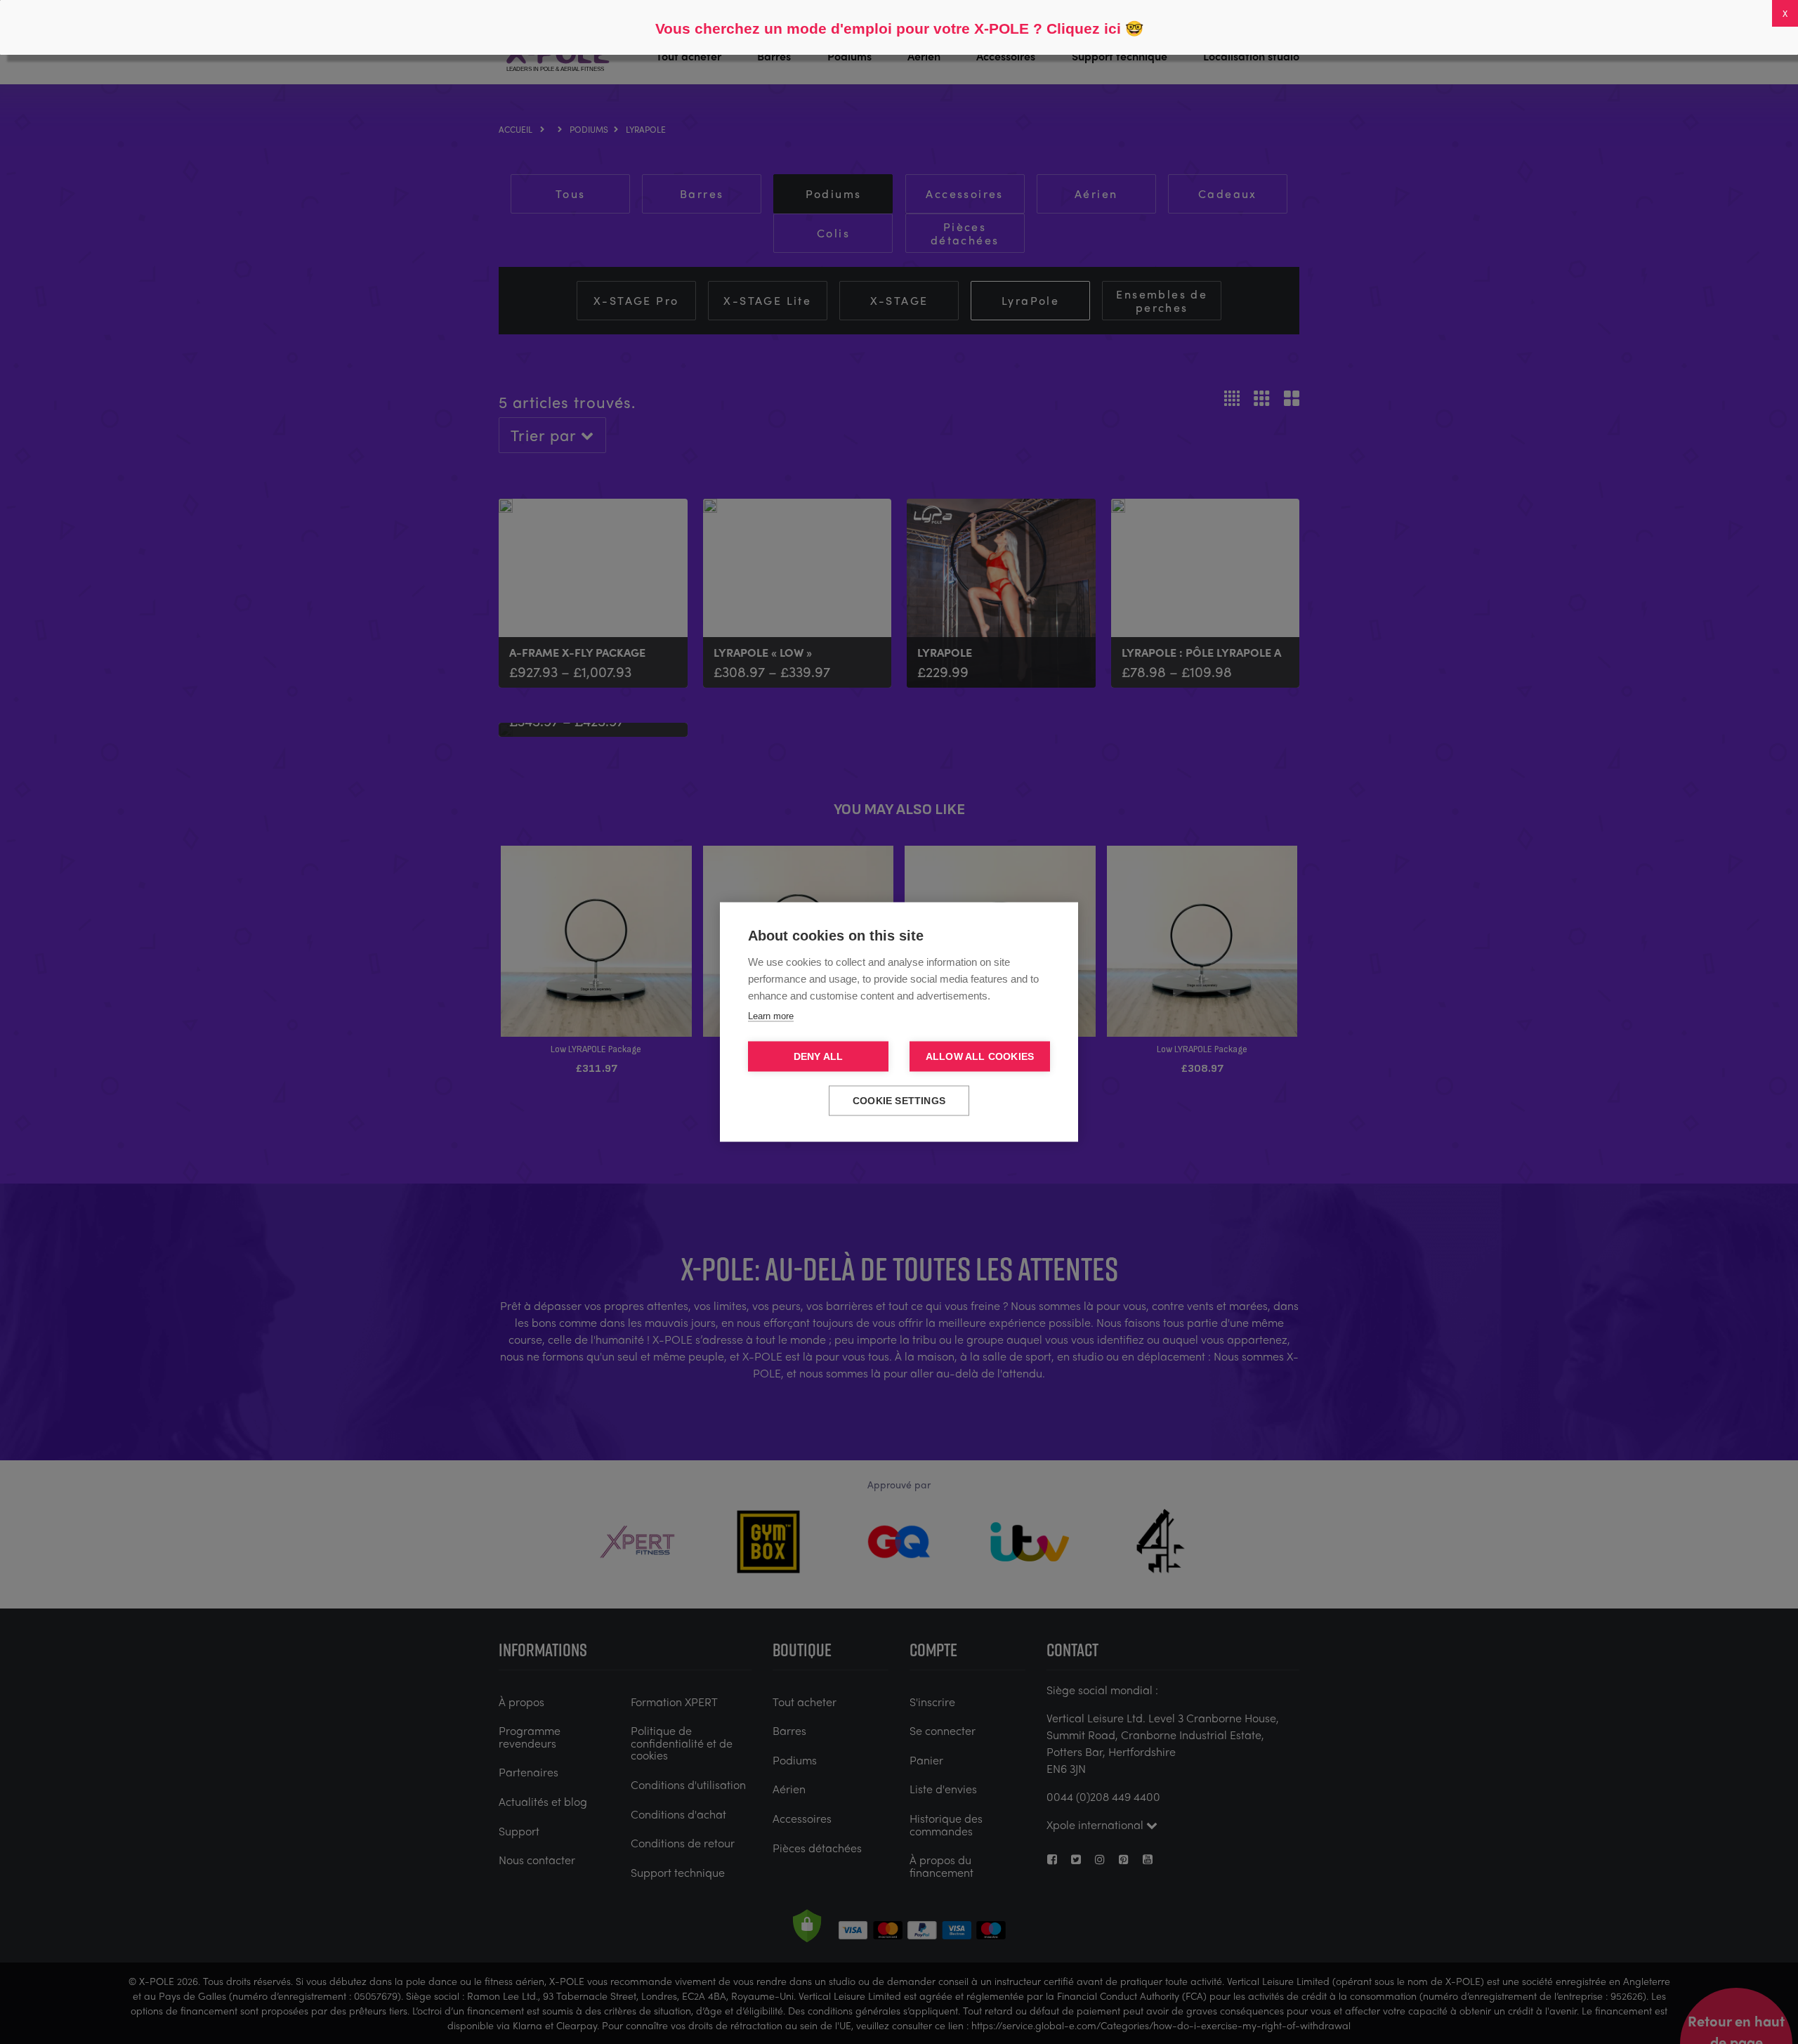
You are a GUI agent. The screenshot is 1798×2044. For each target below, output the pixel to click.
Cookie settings (899, 1101)
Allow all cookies (980, 1057)
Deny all (819, 1057)
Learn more (771, 1016)
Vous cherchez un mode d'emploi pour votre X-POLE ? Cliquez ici (888, 28)
